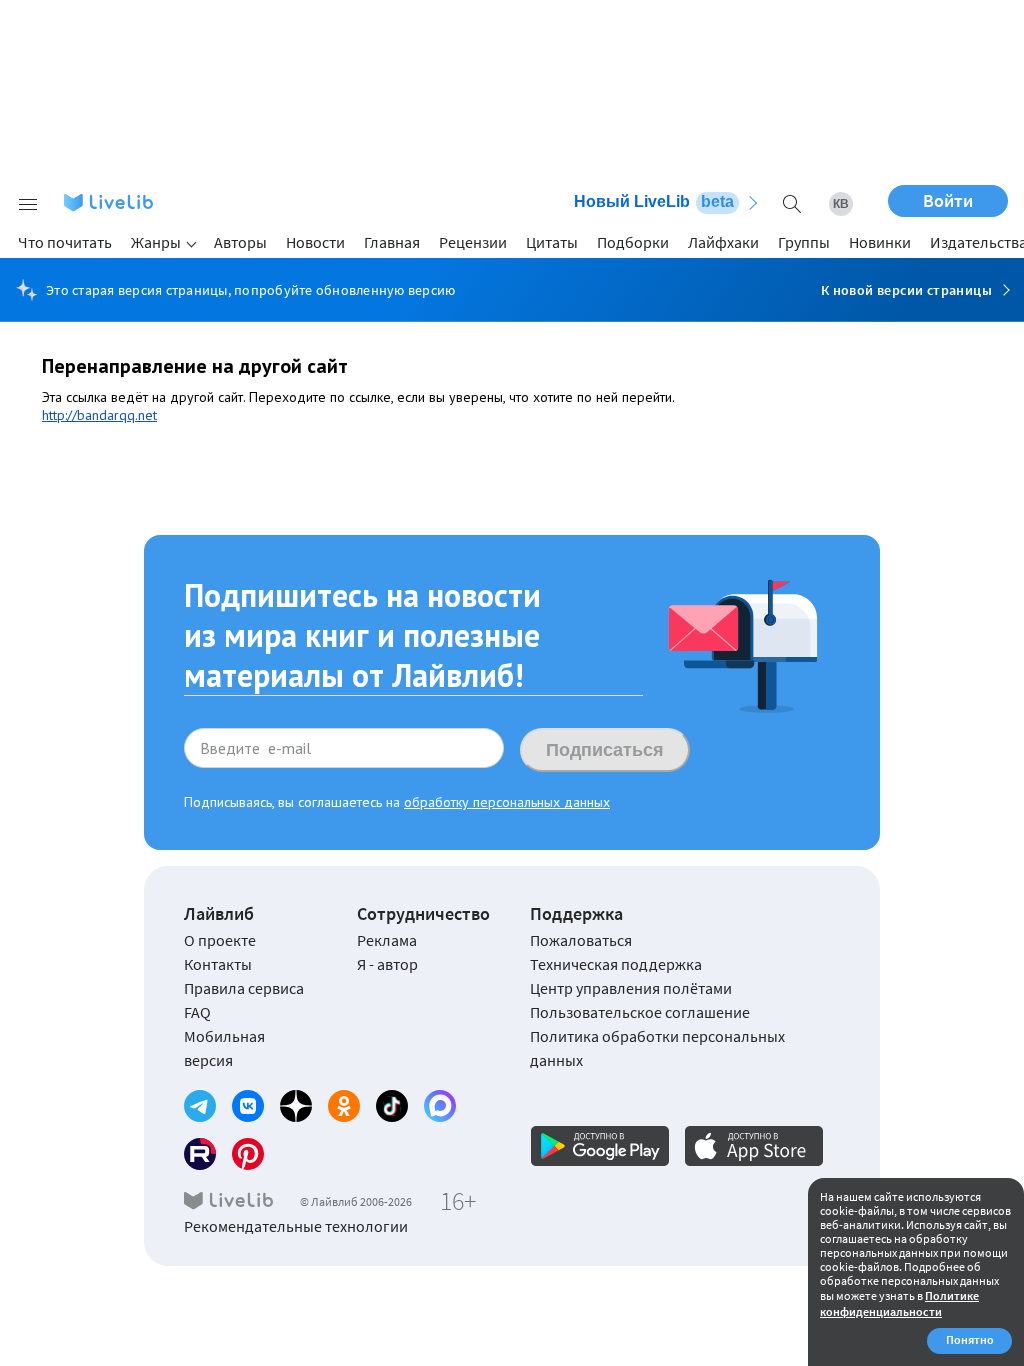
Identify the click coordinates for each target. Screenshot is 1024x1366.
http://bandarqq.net (99, 415)
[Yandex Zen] (296, 1106)
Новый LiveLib (654, 201)
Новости (315, 242)
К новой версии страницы (906, 290)
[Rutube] (200, 1154)
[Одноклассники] (344, 1106)
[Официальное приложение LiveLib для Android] (600, 1146)
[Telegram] (200, 1106)
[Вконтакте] (248, 1106)
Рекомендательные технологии (296, 1226)
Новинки (880, 242)
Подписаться (605, 750)
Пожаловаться (581, 940)
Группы (804, 242)
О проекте (220, 940)
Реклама (387, 940)
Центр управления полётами (631, 988)
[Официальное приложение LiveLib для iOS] (754, 1146)
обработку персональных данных (507, 802)
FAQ (197, 1012)
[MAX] (440, 1106)
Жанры (156, 242)
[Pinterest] (248, 1154)
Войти (948, 200)
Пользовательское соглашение (640, 1012)
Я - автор (387, 964)
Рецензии (473, 242)
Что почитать (65, 242)
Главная (392, 242)
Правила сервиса (244, 988)
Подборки (633, 242)
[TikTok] (392, 1106)
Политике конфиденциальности (899, 1303)
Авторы (240, 242)
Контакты (218, 964)
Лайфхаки (723, 242)
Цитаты (552, 242)
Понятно (970, 1339)
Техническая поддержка (616, 964)
